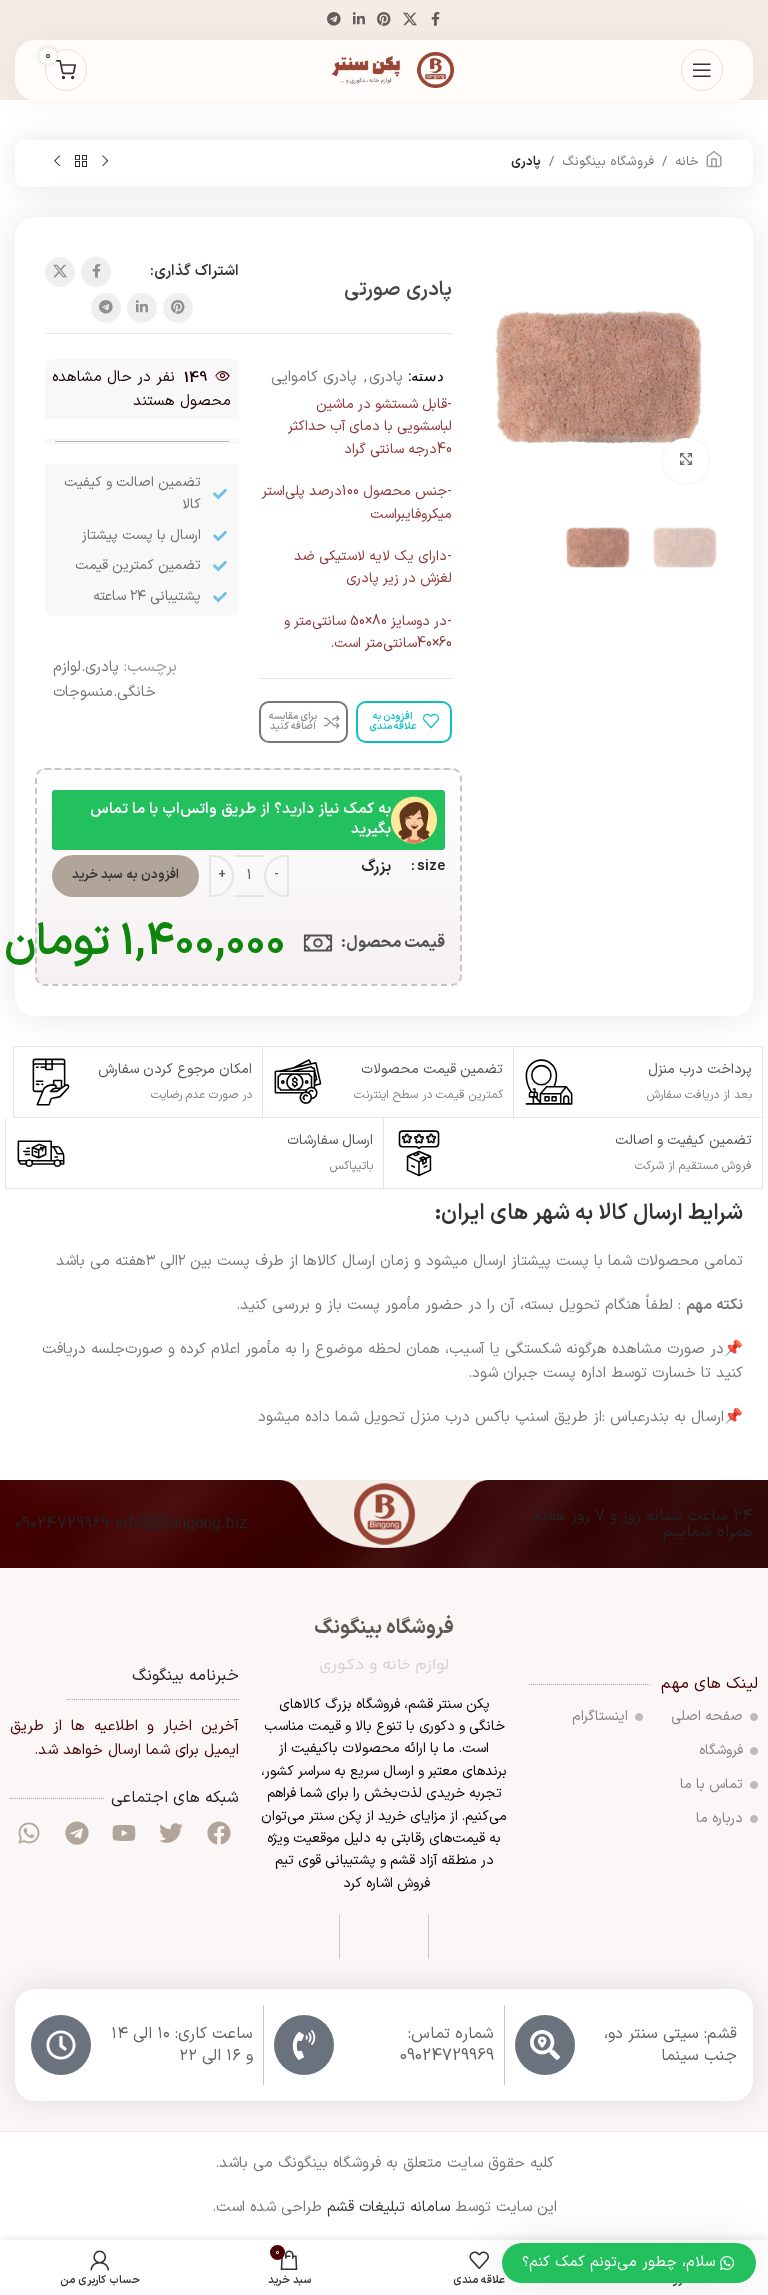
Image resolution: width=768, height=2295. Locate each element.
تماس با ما (711, 1784)
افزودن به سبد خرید (125, 875)
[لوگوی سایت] (384, 69)
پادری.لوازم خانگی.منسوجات (104, 680)
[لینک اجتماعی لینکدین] (359, 20)
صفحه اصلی (707, 1716)
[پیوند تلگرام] (334, 20)
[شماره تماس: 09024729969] (304, 2045)
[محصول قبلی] (105, 162)
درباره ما (719, 1818)
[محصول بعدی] (57, 162)
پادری (526, 162)
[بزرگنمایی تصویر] (685, 460)
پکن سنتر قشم (449, 1704)
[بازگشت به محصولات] (81, 162)
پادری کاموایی (314, 377)
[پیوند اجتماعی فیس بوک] (435, 20)
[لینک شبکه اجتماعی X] (410, 20)
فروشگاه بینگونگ (608, 162)
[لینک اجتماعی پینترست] (384, 20)
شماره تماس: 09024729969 (447, 2045)
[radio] (376, 867)
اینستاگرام (600, 1716)
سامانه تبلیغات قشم (388, 2207)
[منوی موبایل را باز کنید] (702, 70)
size (431, 866)
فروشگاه (721, 1750)
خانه (687, 162)
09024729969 (62, 1524)
